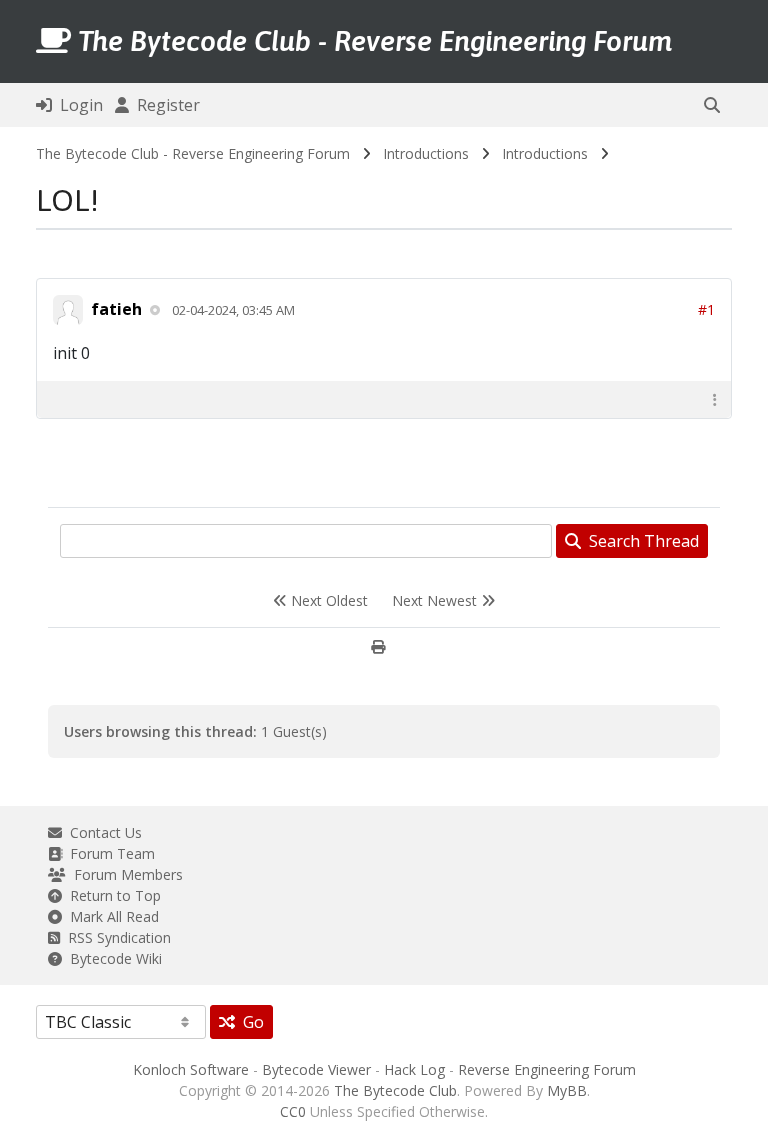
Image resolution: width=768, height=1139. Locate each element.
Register (164, 105)
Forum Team (108, 853)
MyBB (567, 1090)
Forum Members (124, 874)
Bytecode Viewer (316, 1069)
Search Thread (640, 541)
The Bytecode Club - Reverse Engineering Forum (193, 153)
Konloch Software (191, 1069)
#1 (706, 309)
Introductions (426, 153)
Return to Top (111, 895)
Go (249, 1022)
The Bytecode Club (395, 1090)
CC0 (293, 1111)
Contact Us (102, 832)
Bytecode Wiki (112, 958)
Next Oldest (327, 600)
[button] (712, 105)
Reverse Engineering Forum (547, 1069)
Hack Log (414, 1069)
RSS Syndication (115, 937)
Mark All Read (110, 916)
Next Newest (436, 600)
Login (77, 105)
